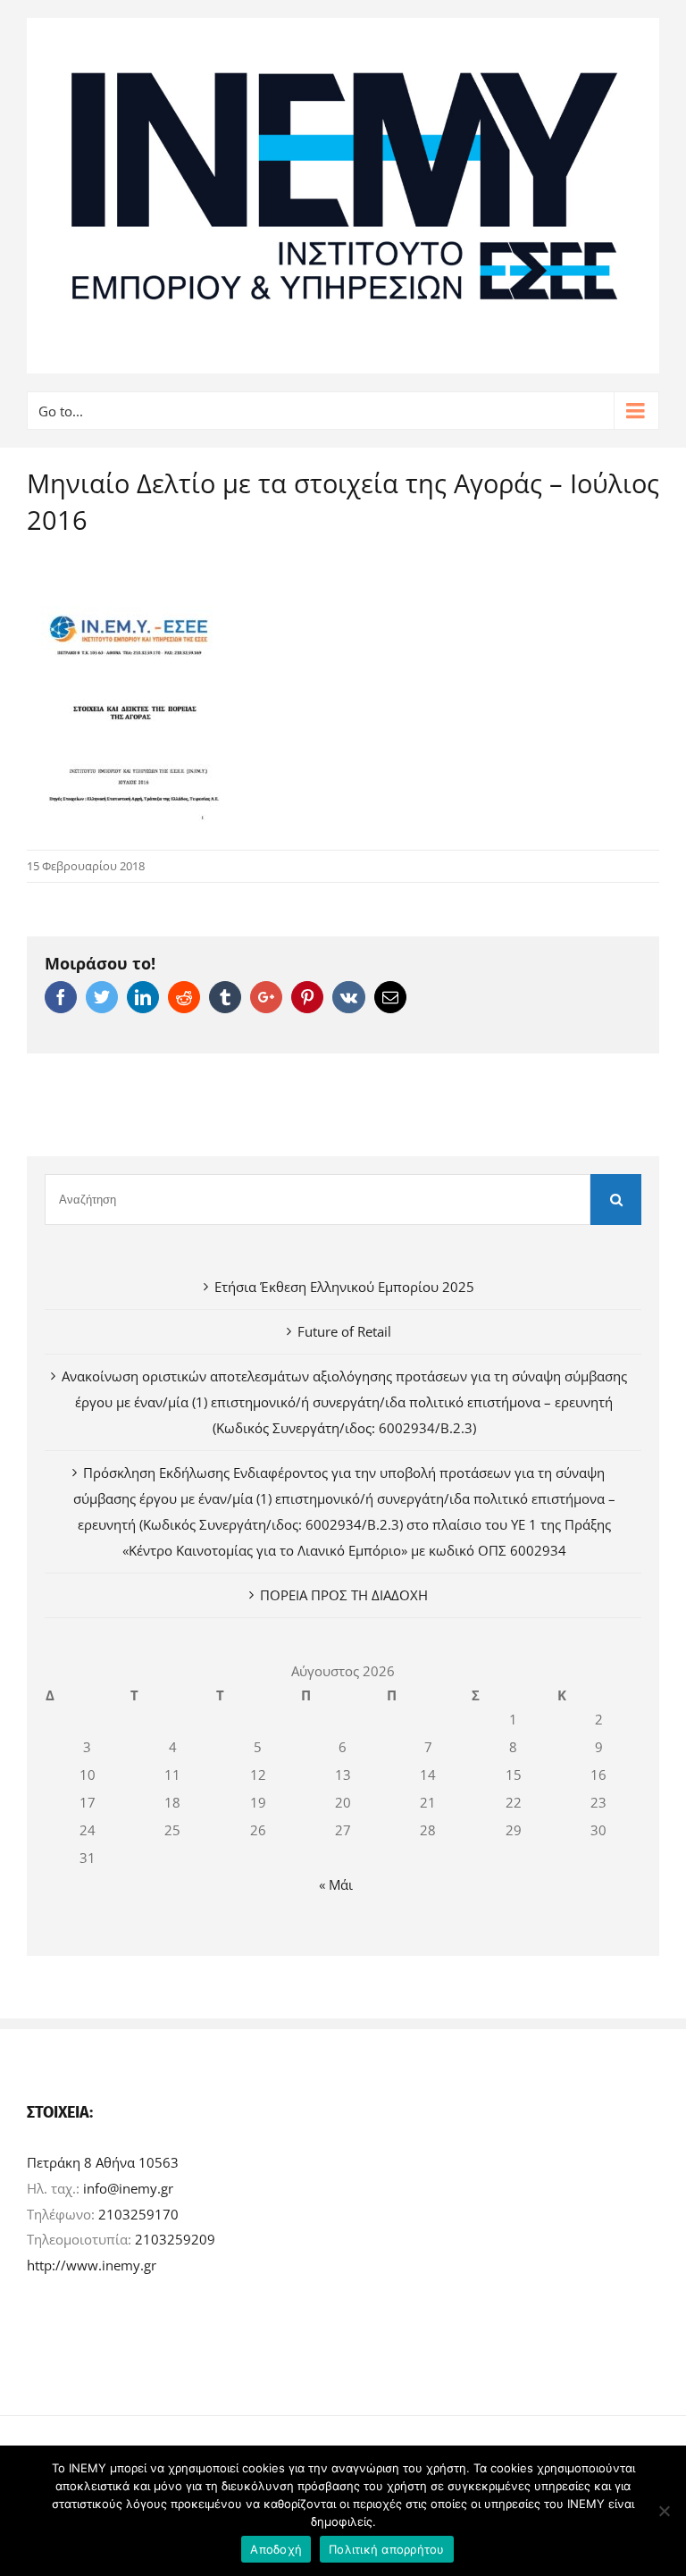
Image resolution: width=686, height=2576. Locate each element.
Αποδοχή (276, 2549)
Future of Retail (344, 1331)
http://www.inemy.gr (92, 2265)
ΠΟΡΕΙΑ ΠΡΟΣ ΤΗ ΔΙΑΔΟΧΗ (344, 1595)
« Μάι (336, 1884)
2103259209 (175, 2239)
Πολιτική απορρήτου (387, 2549)
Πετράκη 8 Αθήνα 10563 (103, 2162)
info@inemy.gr (128, 2188)
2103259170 (138, 2214)
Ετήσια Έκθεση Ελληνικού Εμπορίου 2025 (344, 1287)
